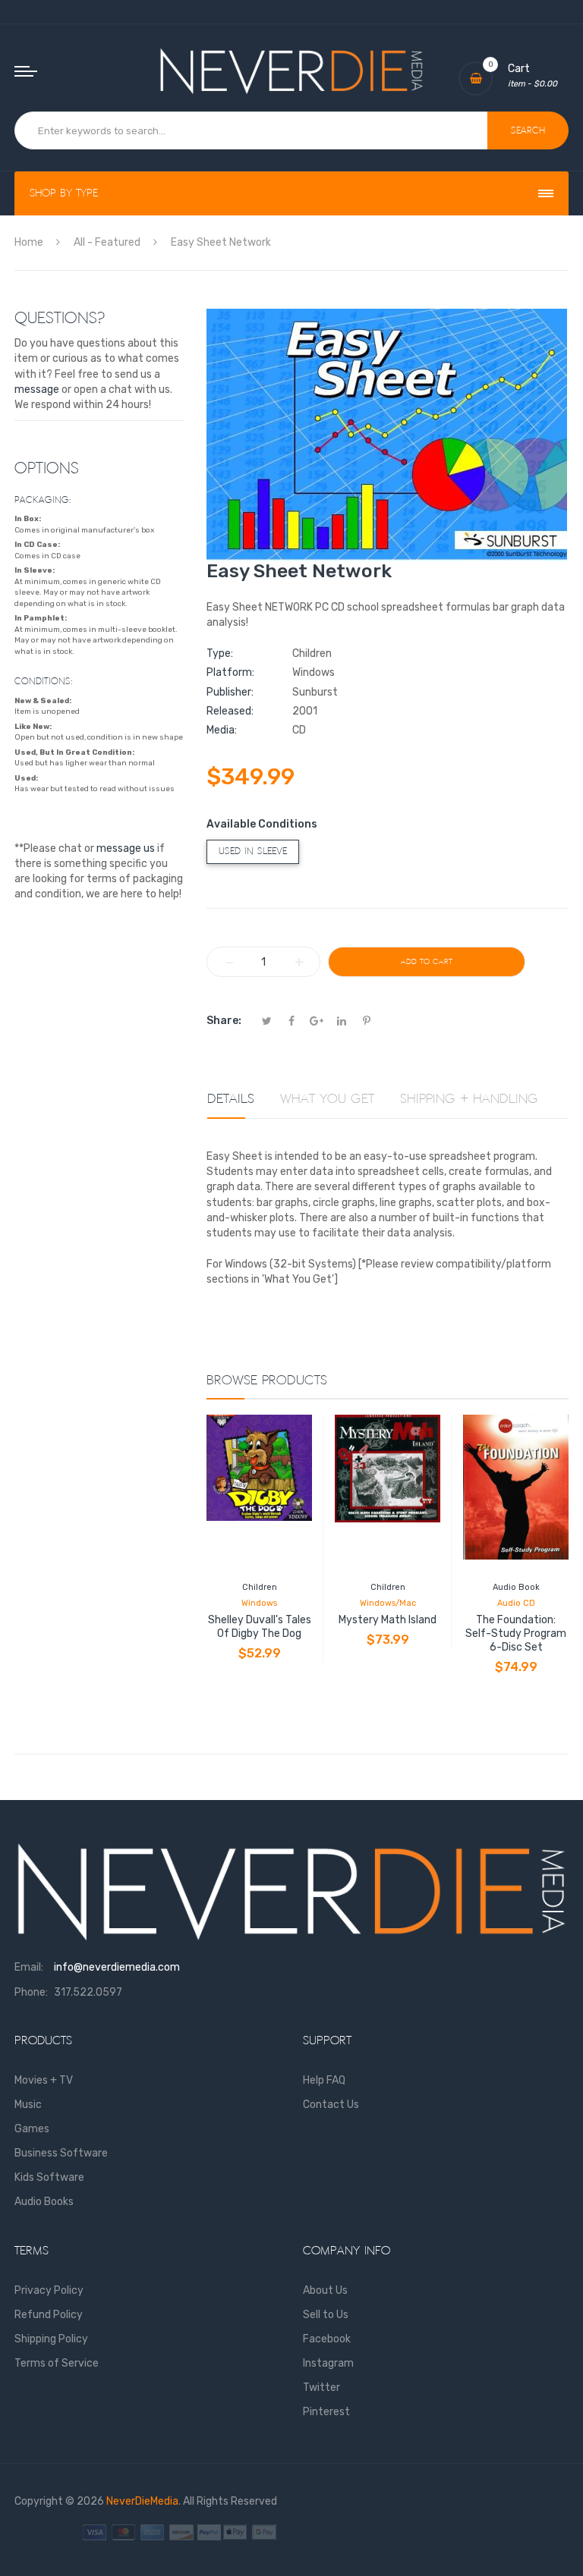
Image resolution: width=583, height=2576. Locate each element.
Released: (230, 711)
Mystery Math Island (388, 1620)
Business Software (61, 2153)
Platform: (230, 672)
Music (28, 2105)
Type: (220, 653)
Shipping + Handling (469, 1099)
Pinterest (326, 2412)
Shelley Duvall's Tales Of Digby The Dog (260, 1627)
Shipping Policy (51, 2339)
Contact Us (331, 2105)
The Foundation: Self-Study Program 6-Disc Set (516, 1634)
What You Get (327, 1099)
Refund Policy (49, 2315)
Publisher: (230, 692)
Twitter (321, 2388)
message (37, 390)
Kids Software (49, 2177)
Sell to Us (326, 2315)
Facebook (327, 2339)
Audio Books (44, 2202)
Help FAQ (324, 2080)
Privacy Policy (49, 2290)
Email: (29, 1967)
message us (126, 848)
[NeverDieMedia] (291, 71)
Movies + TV (44, 2080)
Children (260, 1587)
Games (32, 2129)
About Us (325, 2290)
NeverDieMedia (142, 2501)
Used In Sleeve (253, 851)
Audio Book (516, 1587)
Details (231, 1099)
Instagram (328, 2363)
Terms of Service (57, 2363)
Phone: (31, 1992)
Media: (222, 730)
